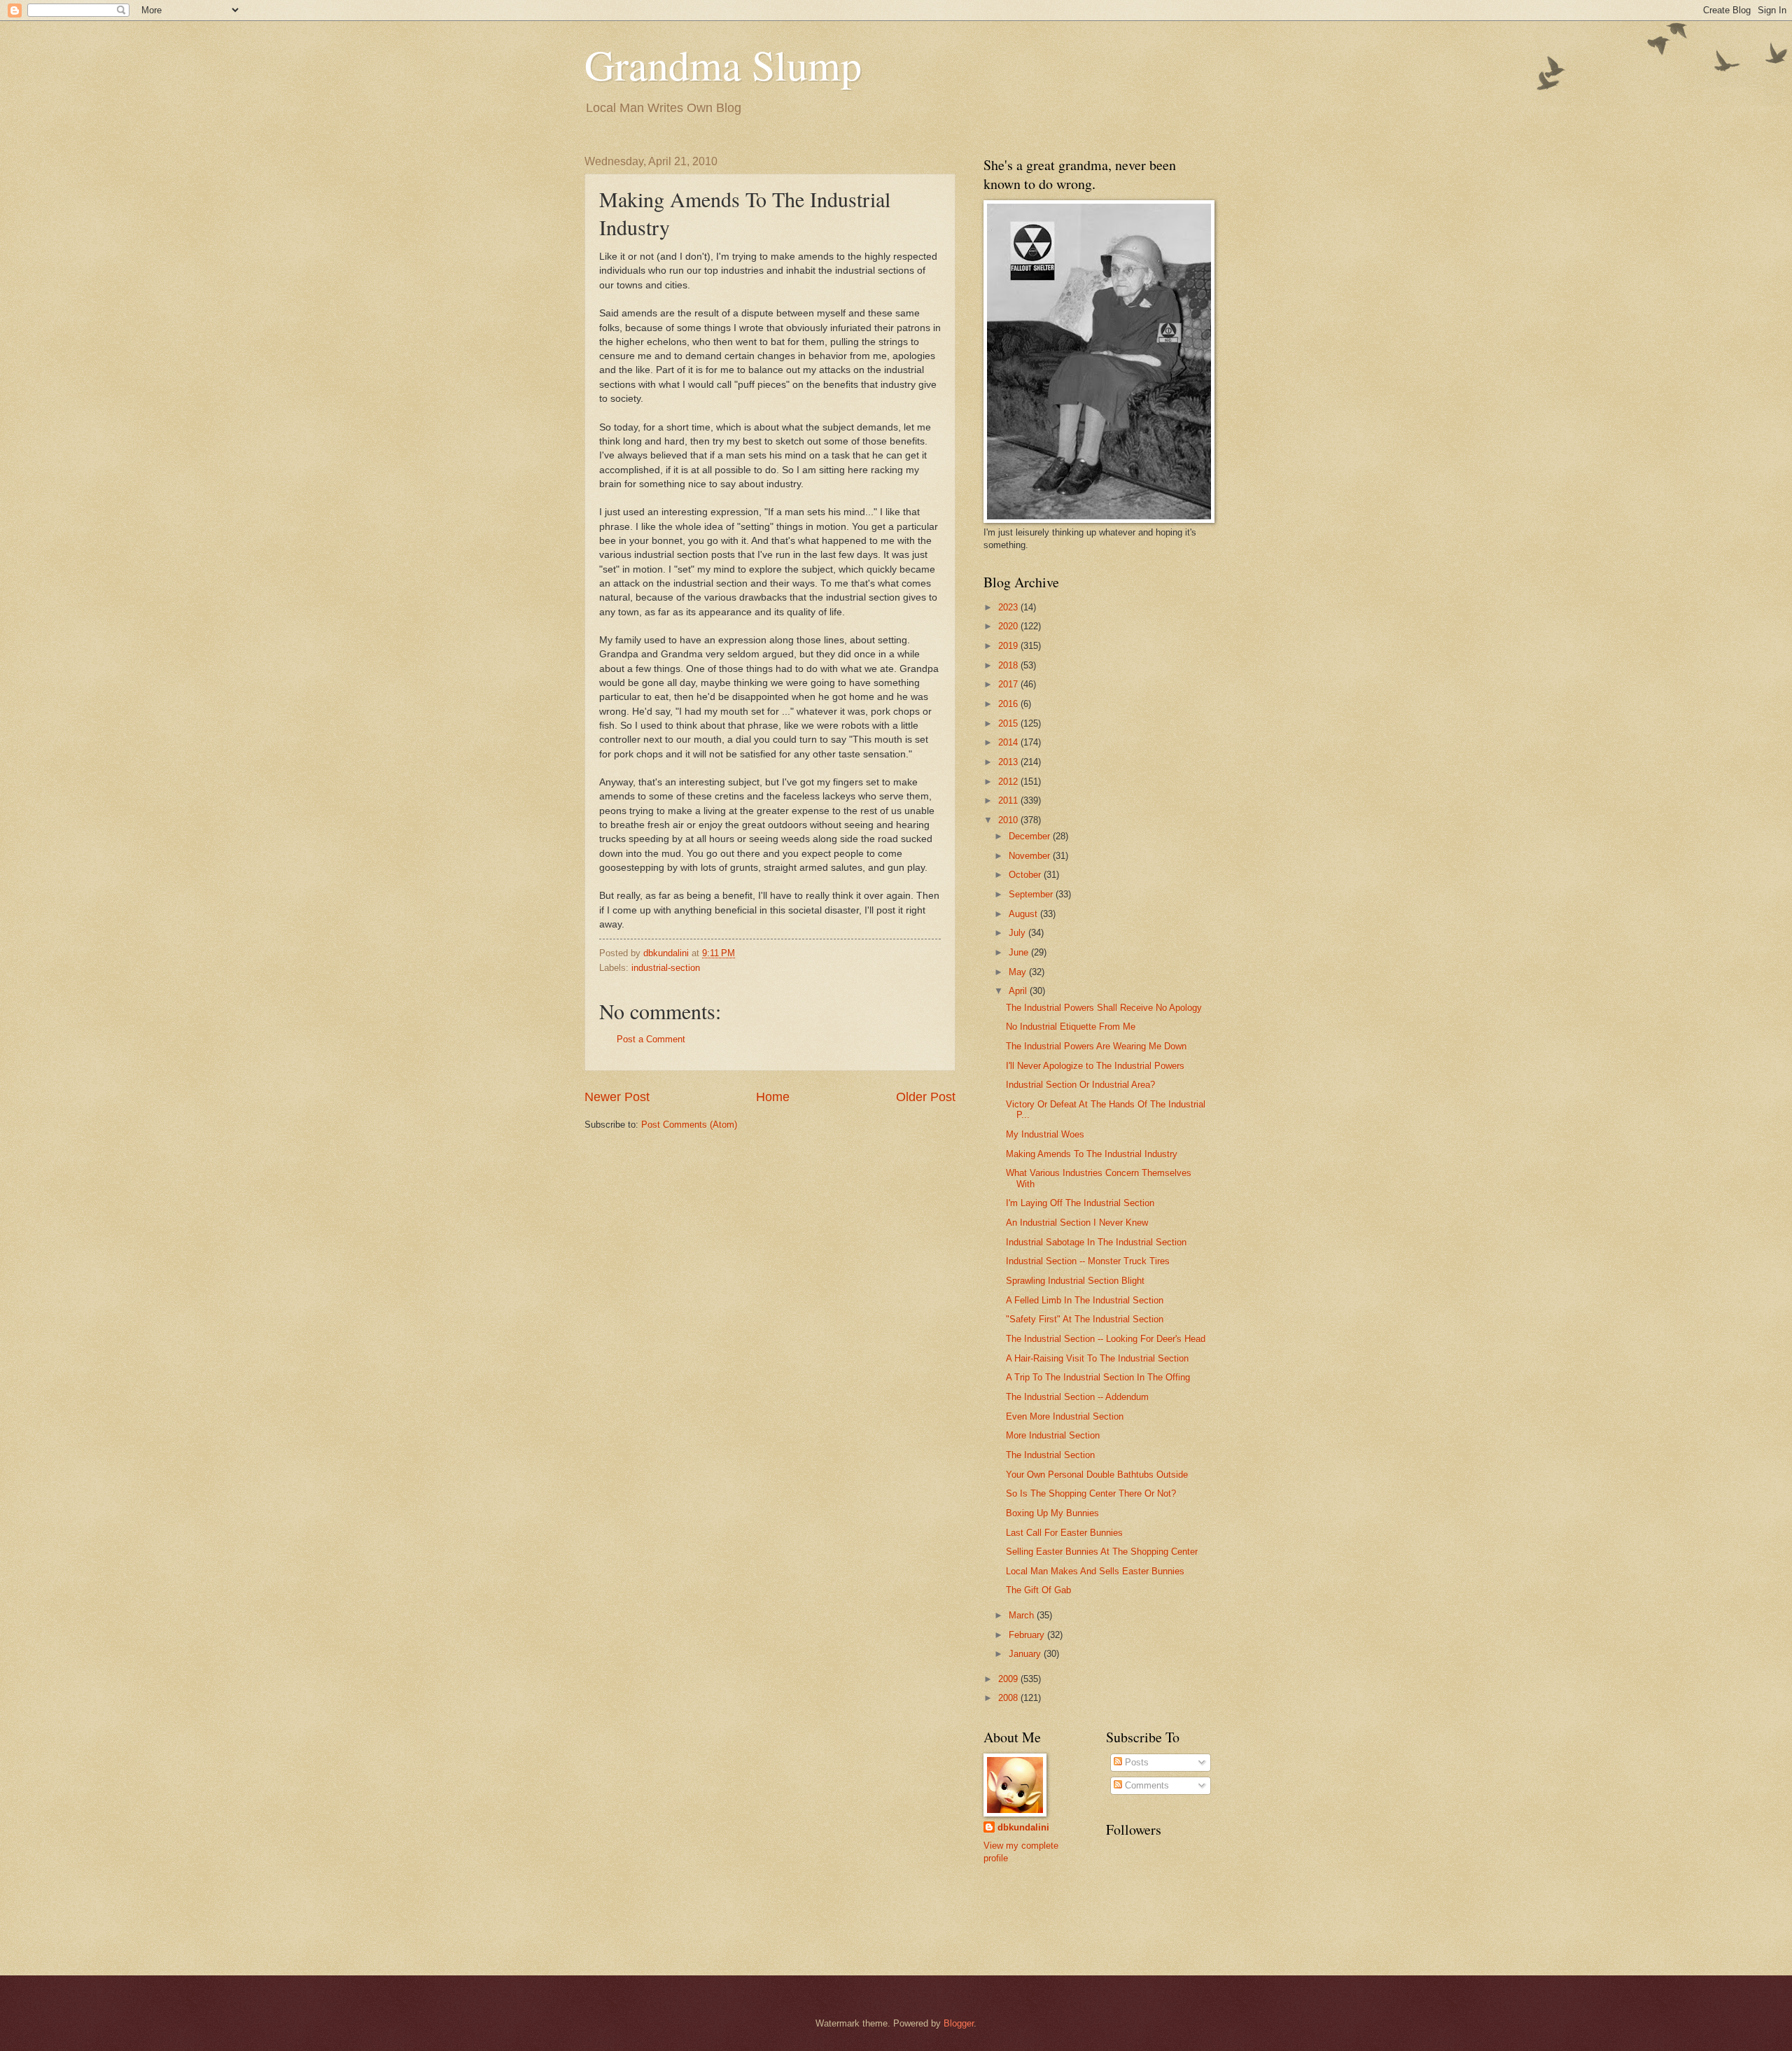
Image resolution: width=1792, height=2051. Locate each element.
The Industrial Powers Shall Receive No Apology (1104, 1008)
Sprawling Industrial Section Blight (1075, 1281)
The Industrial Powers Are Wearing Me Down (1096, 1046)
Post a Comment (651, 1039)
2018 (1009, 665)
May (1019, 972)
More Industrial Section (1053, 1435)
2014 (1009, 742)
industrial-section (666, 968)
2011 (1009, 800)
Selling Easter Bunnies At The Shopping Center (1102, 1552)
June (1020, 952)
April (1019, 991)
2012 (1009, 782)
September (1032, 894)
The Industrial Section (1050, 1455)
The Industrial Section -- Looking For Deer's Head (1106, 1339)
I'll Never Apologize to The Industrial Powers (1095, 1066)
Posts (1135, 1762)
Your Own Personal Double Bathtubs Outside (1097, 1475)
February (1028, 1635)
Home (773, 1097)
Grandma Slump (723, 64)
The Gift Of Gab (1038, 1590)
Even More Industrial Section (1065, 1416)
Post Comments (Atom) (689, 1125)
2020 (1009, 626)
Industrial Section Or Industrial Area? (1080, 1085)
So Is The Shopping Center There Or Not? (1091, 1493)
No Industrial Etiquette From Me (1071, 1027)
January (1026, 1654)
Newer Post (617, 1097)
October (1026, 875)
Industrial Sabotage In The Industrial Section (1096, 1242)
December (1031, 836)
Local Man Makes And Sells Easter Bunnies (1095, 1571)
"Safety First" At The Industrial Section (1085, 1319)
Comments (1146, 1785)
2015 (1009, 723)
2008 (1009, 1698)
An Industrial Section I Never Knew (1077, 1223)
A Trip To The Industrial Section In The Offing (1098, 1377)
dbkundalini (1023, 1827)
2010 (1009, 820)
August (1024, 914)
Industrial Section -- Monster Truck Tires (1088, 1261)
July (1018, 933)
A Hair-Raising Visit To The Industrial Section (1097, 1358)
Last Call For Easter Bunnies (1064, 1533)
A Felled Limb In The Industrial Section (1085, 1300)
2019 (1009, 646)
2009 (1009, 1679)
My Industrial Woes (1045, 1134)
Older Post (926, 1097)
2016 (1009, 704)
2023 (1009, 607)
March (1023, 1615)
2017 (1009, 684)
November (1031, 856)
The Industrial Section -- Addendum (1077, 1397)
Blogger (959, 2023)
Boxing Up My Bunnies (1052, 1513)
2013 (1009, 762)
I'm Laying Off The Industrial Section (1080, 1203)
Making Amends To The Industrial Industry (1092, 1154)
